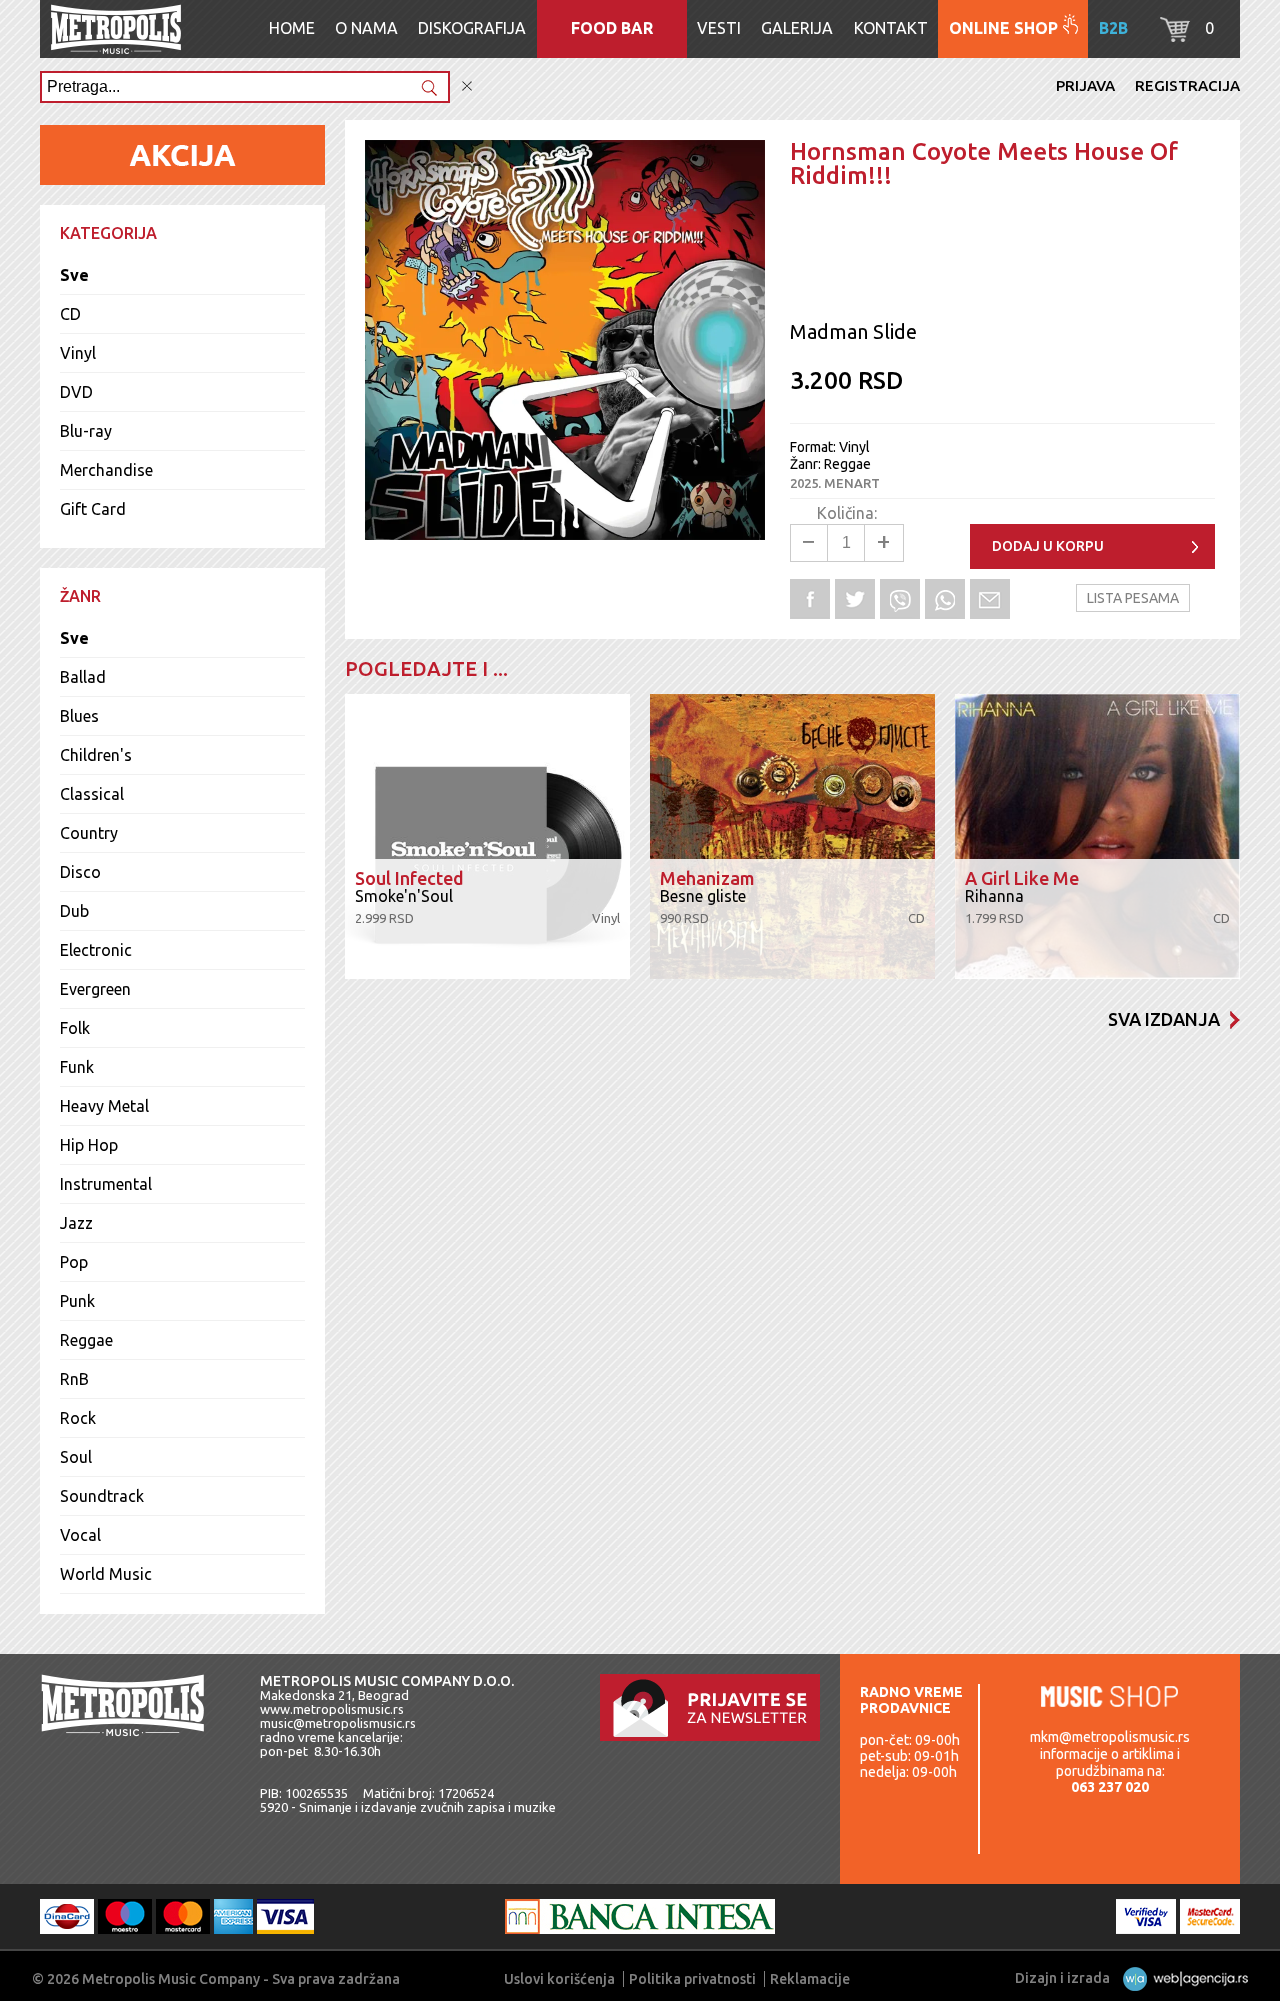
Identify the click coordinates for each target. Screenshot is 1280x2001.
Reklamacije (810, 1979)
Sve (74, 275)
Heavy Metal (104, 1106)
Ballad (83, 677)
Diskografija (472, 28)
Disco (80, 872)
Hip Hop (89, 1145)
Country (89, 833)
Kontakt (891, 28)
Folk (75, 1028)
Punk (77, 1301)
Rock (78, 1418)
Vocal (80, 1535)
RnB (74, 1379)
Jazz (76, 1223)
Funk (77, 1067)
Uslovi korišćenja (559, 1979)
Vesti (719, 28)
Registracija (1187, 85)
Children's (96, 755)
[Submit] (429, 89)
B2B (1113, 28)
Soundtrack (102, 1496)
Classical (92, 794)
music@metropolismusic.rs (338, 1723)
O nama (366, 28)
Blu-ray (86, 431)
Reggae (86, 1340)
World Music (106, 1574)
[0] (1175, 36)
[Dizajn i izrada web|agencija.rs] (1180, 1978)
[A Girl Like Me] (1097, 836)
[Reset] (467, 86)
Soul (76, 1457)
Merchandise (106, 470)
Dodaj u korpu (1048, 546)
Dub (74, 911)
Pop (74, 1262)
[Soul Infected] (487, 836)
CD (70, 314)
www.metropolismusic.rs (332, 1709)
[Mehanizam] (792, 836)
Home (292, 28)
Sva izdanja (1164, 1019)
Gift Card (93, 509)
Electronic (96, 950)
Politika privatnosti (692, 1979)
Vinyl (78, 353)
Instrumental (106, 1184)
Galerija (797, 28)
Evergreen (95, 989)
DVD (76, 392)
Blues (79, 716)
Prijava (1085, 85)
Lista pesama (1133, 598)
